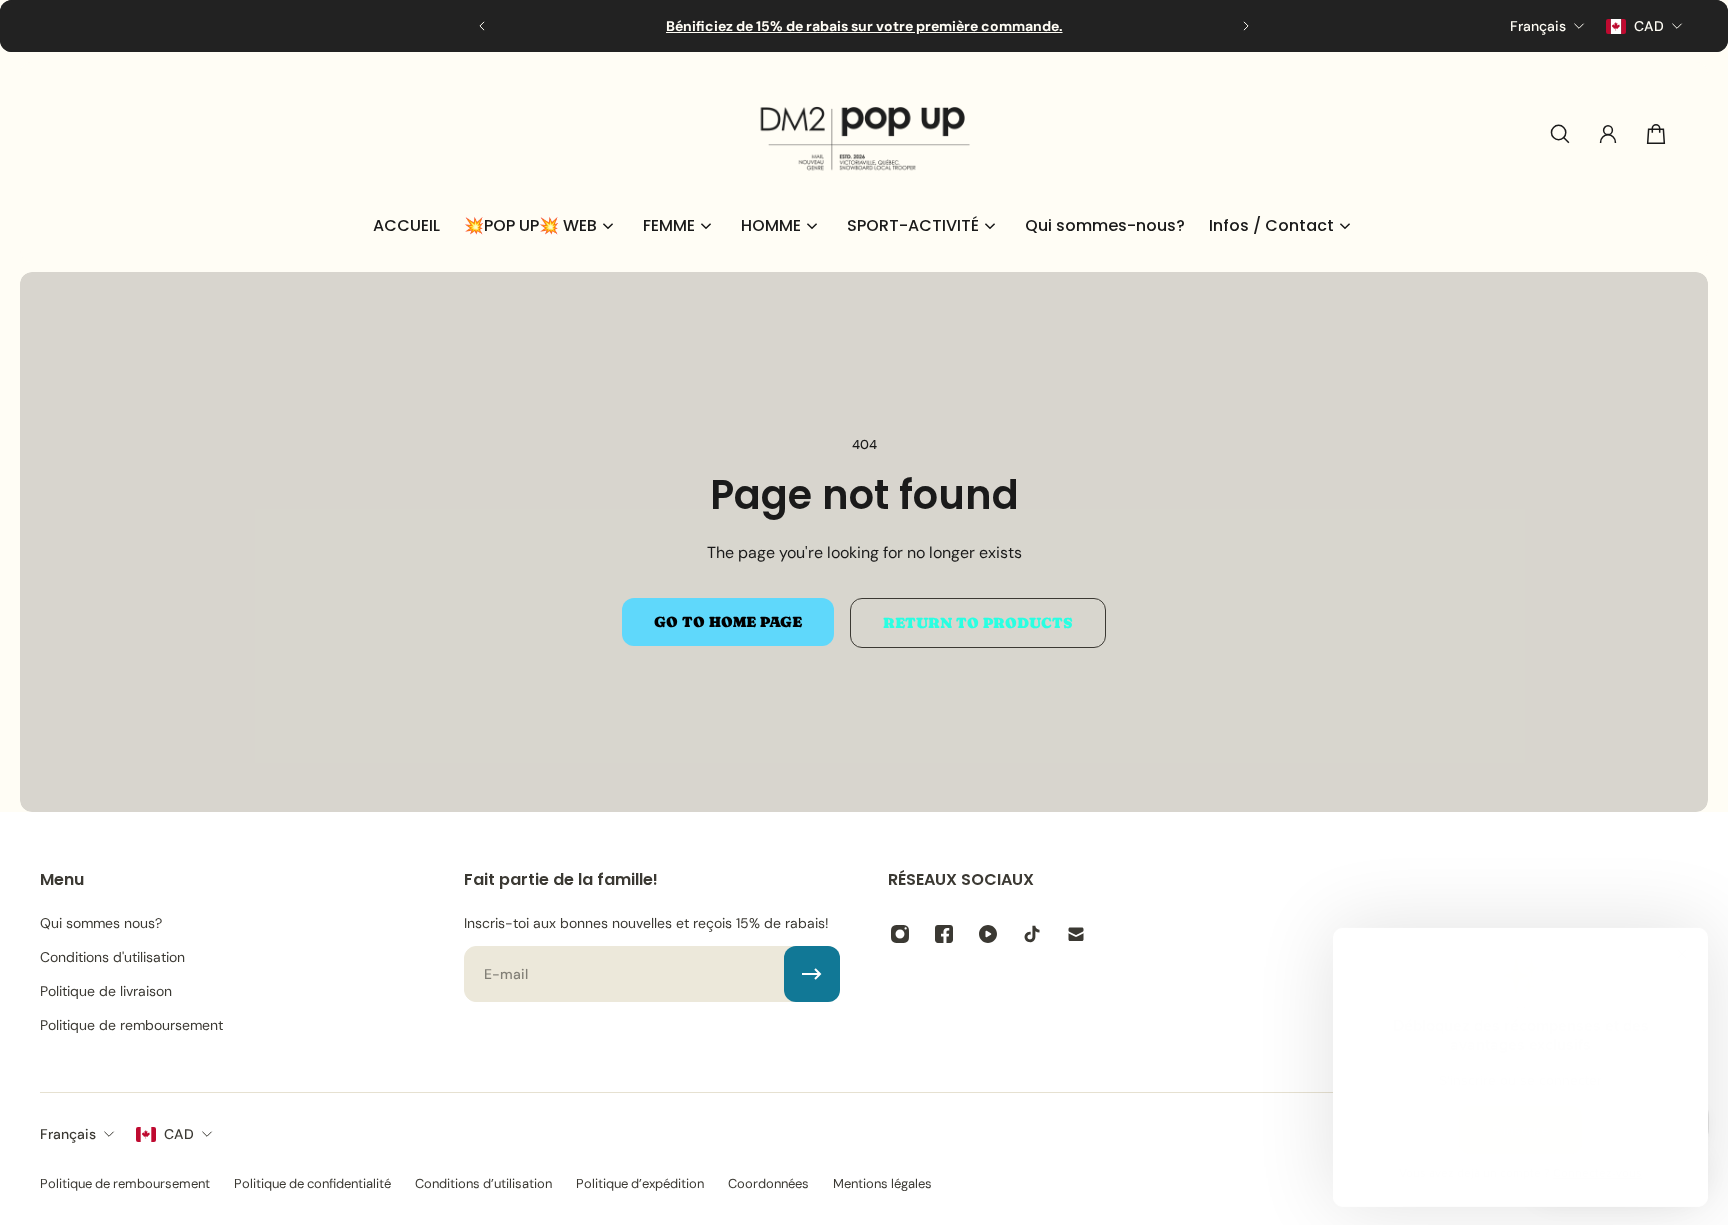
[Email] (1076, 934)
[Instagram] (900, 934)
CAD (179, 1134)
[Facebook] (944, 934)
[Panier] (1656, 134)
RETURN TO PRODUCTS (978, 623)
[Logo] (864, 134)
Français (68, 1134)
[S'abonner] (812, 974)
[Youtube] (988, 934)
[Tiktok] (1032, 934)
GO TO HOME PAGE (728, 622)
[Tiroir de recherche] (1560, 134)
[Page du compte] (1608, 134)
